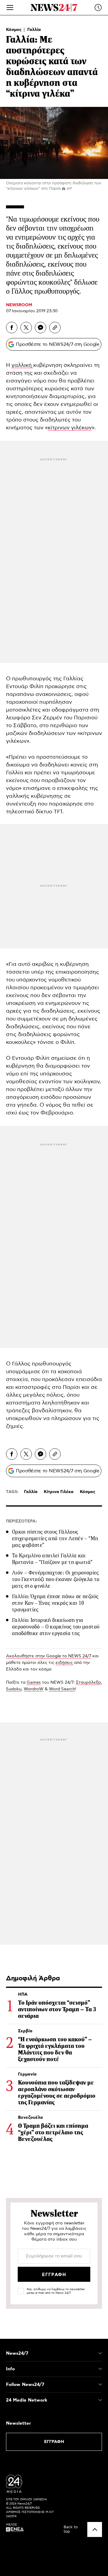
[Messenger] (40, 328)
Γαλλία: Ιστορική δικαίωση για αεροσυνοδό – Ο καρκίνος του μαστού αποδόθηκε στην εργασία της (56, 1627)
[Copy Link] (55, 328)
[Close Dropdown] (100, 2353)
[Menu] (10, 8)
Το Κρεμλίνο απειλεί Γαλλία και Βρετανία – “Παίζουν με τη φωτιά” (52, 1559)
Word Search (62, 1689)
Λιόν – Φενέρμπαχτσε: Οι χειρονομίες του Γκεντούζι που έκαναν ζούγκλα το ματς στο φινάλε (56, 1579)
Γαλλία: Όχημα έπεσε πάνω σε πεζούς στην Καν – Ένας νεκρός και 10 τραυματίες (55, 1603)
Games (34, 1683)
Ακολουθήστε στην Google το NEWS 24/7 (49, 1656)
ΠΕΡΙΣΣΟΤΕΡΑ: (21, 1521)
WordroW (34, 1689)
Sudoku (14, 1689)
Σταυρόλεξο (88, 1683)
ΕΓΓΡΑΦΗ (54, 2442)
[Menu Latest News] (98, 8)
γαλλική (22, 365)
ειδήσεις (64, 1663)
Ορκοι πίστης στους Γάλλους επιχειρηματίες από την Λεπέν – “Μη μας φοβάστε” (55, 1538)
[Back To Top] (95, 2529)
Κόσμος (14, 30)
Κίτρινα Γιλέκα (59, 1492)
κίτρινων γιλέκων (70, 428)
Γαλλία (34, 30)
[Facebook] (12, 328)
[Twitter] (26, 328)
